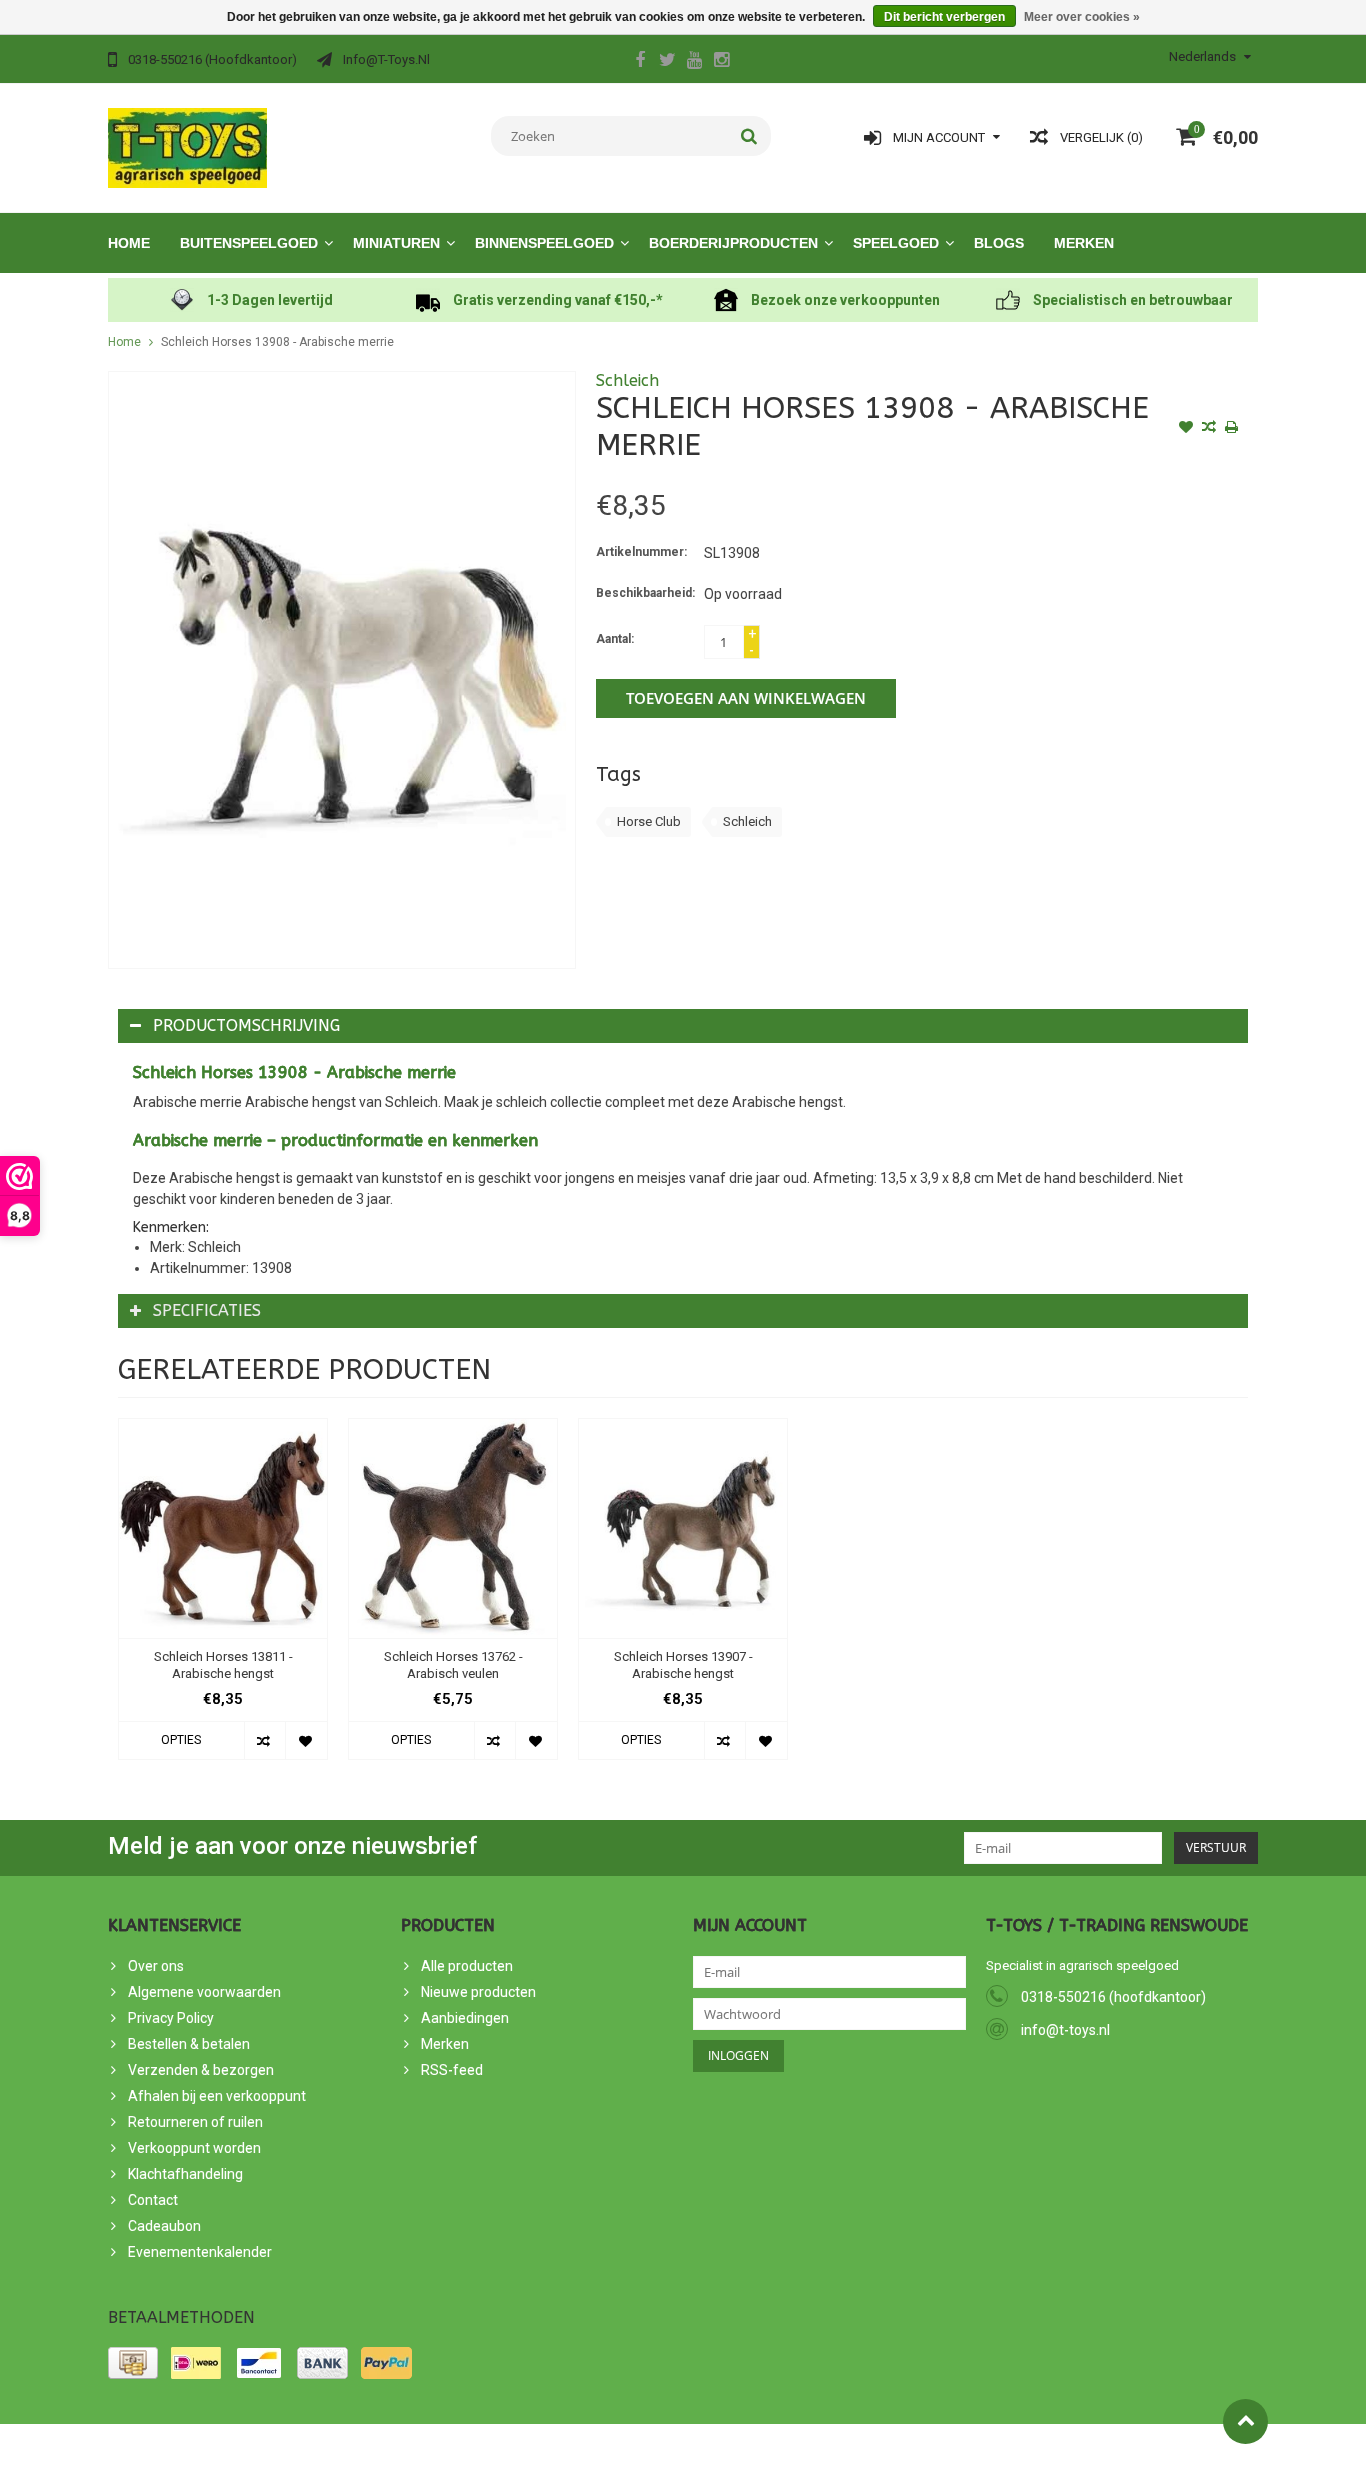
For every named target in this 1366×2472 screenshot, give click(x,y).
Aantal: (615, 639)
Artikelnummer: (641, 552)
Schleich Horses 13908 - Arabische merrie (277, 342)
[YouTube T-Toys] (694, 62)
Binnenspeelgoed (544, 243)
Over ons (156, 1966)
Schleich (627, 380)
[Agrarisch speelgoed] (187, 147)
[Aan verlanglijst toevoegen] (1186, 429)
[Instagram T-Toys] (721, 62)
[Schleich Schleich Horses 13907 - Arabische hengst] (683, 1528)
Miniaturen (396, 243)
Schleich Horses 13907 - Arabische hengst (683, 1665)
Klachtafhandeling (185, 2174)
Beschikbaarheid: (645, 593)
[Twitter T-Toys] (667, 62)
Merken (1084, 243)
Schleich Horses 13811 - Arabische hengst (223, 1665)
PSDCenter (331, 2448)
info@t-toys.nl (1065, 2030)
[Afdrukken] (1232, 429)
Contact (153, 2200)
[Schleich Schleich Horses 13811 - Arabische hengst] (223, 1528)
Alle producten (467, 1966)
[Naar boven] (1245, 2421)
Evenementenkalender (200, 2252)
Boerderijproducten (733, 243)
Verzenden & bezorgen (201, 2070)
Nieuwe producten (478, 1992)
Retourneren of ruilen (195, 2122)
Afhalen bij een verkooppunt (217, 2096)
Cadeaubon (164, 2226)
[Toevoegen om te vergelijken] (1209, 429)
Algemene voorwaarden (204, 1992)
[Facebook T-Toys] (640, 62)
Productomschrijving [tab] (246, 1025)
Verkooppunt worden (194, 2148)
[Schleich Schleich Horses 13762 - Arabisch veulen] (453, 1528)
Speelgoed (896, 243)
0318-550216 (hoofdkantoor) (1113, 1997)
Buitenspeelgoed (249, 243)
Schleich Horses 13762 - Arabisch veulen (453, 1665)
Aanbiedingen (465, 2018)
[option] (223, 1599)
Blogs (999, 243)
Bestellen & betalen (189, 2044)
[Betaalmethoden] (133, 2363)
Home (129, 243)
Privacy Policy (171, 2018)
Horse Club (649, 821)
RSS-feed (452, 2070)
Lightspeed (466, 2448)
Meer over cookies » (1082, 17)
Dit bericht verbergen (944, 17)
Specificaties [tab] (207, 1310)
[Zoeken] (749, 136)
